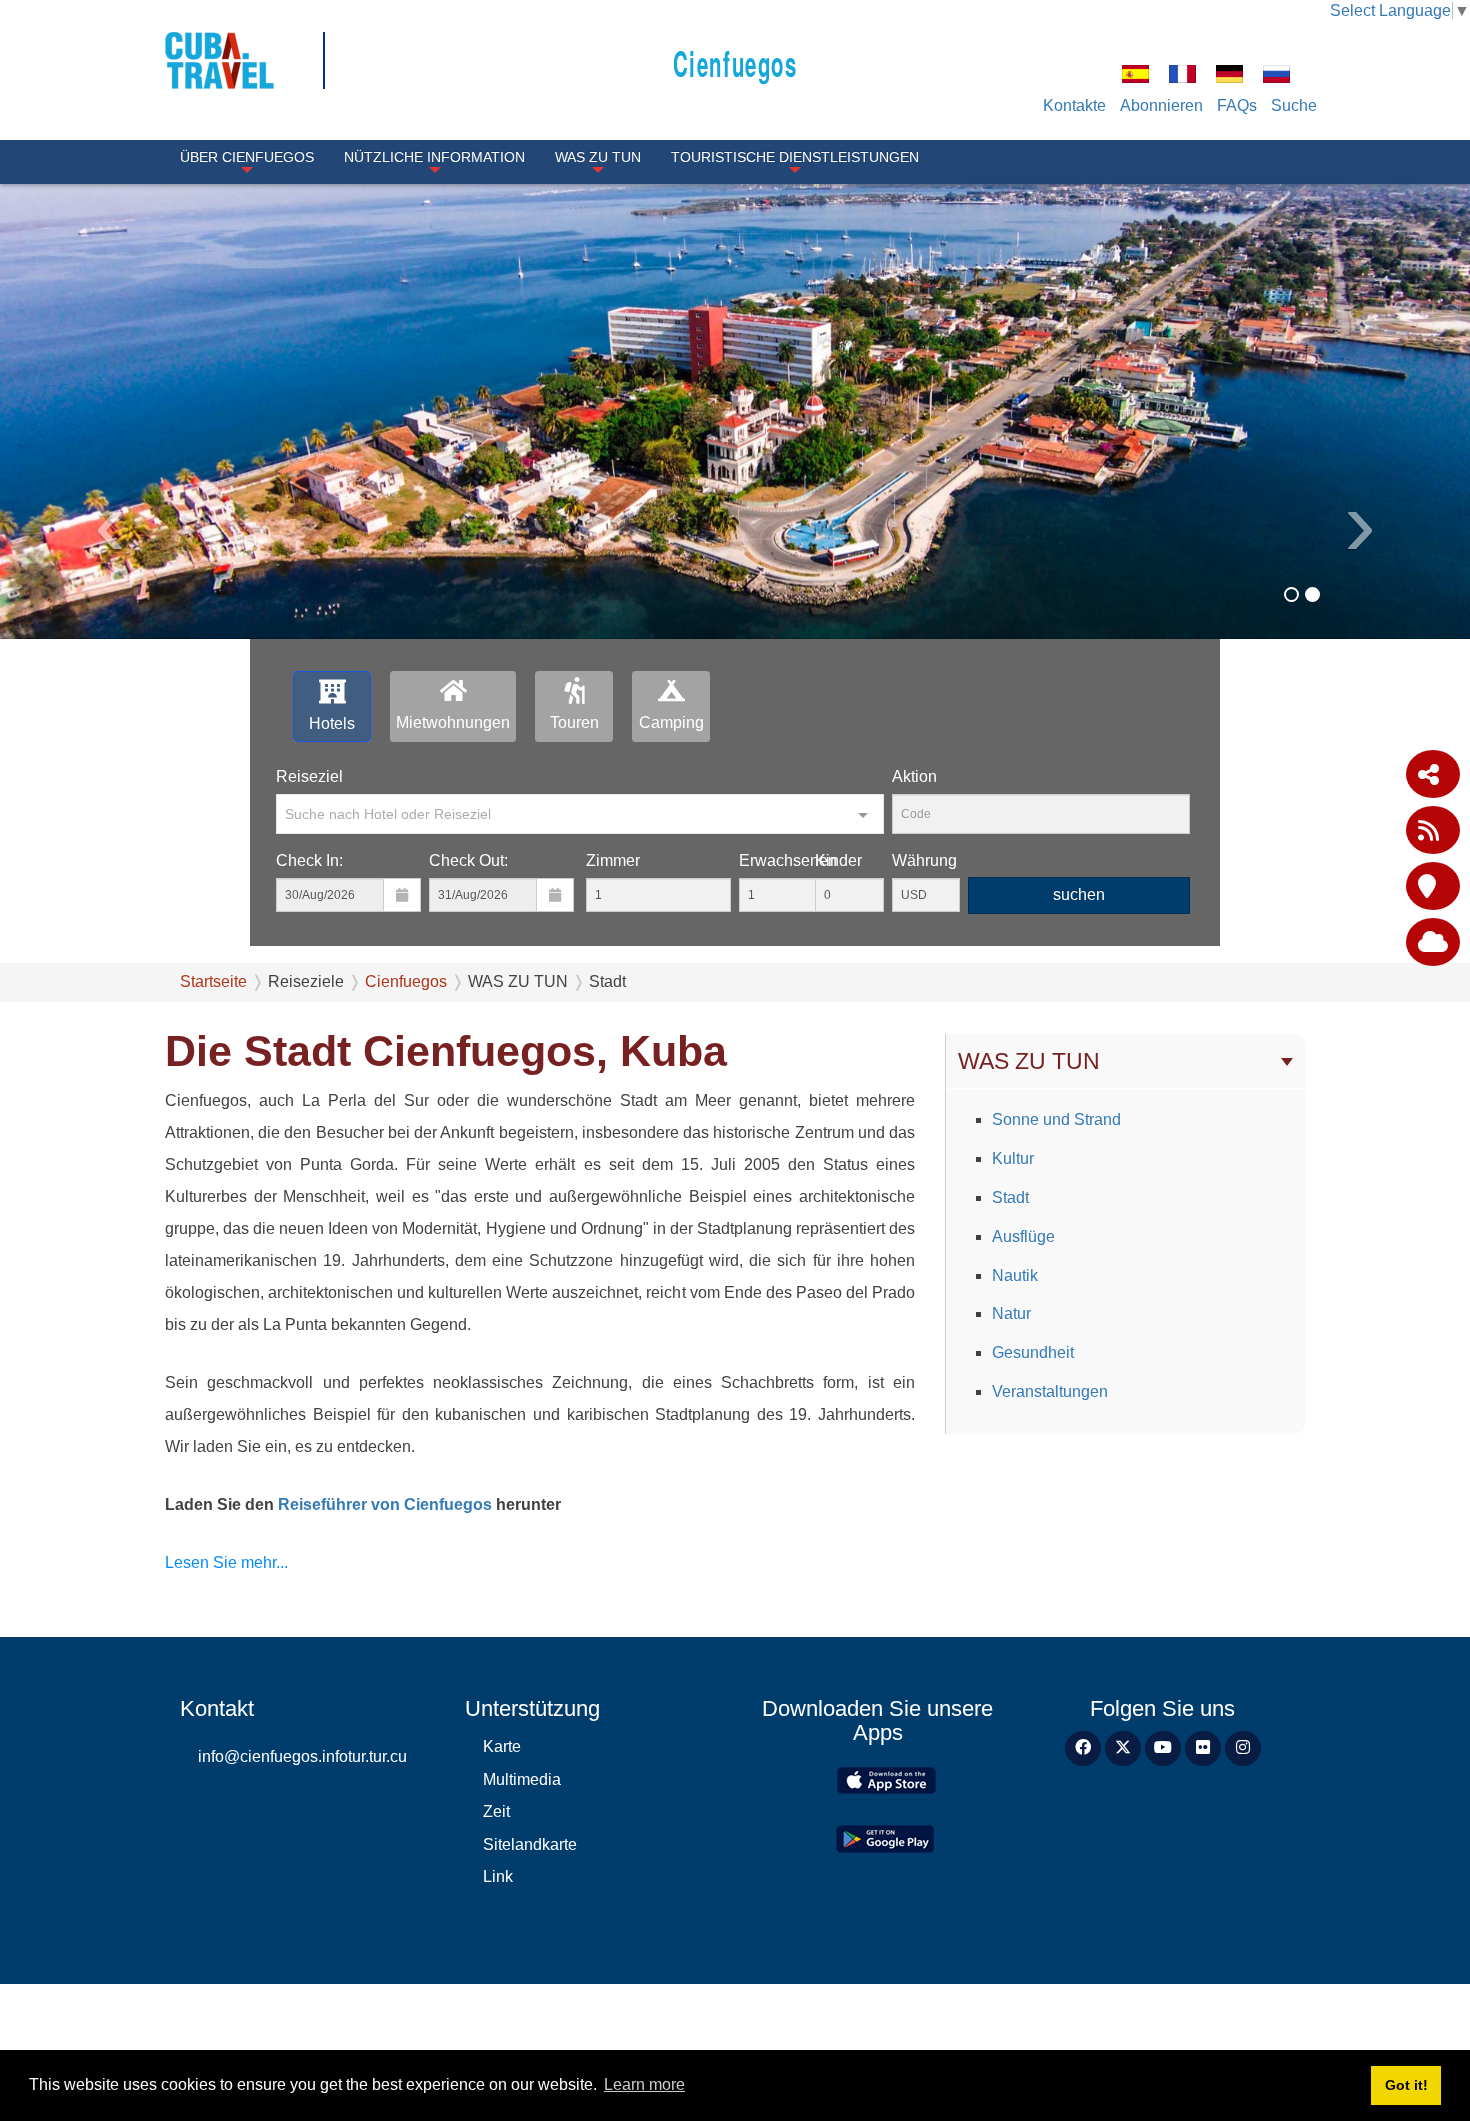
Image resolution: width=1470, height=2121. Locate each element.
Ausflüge (1023, 1236)
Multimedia (522, 1779)
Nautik (1015, 1275)
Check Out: (468, 860)
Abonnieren (1161, 105)
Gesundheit (1033, 1352)
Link (498, 1876)
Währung (924, 860)
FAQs (1237, 105)
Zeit (496, 1811)
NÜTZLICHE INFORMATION (434, 157)
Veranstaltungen (1050, 1391)
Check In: (309, 860)
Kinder (838, 860)
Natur (1011, 1313)
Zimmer (613, 860)
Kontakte (1074, 105)
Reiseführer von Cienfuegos (383, 1504)
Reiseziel (309, 776)
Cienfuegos (735, 62)
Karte (502, 1746)
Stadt (1010, 1197)
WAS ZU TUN (598, 157)
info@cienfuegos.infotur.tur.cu (302, 1756)
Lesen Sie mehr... (226, 1562)
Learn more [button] (644, 2084)
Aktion (914, 776)
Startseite (213, 981)
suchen (1079, 894)
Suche (1294, 105)
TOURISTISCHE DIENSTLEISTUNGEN (795, 157)
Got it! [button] (1406, 2085)
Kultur (1013, 1158)
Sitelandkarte (530, 1844)
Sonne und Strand (1056, 1119)
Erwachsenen (788, 860)
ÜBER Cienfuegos (247, 157)
